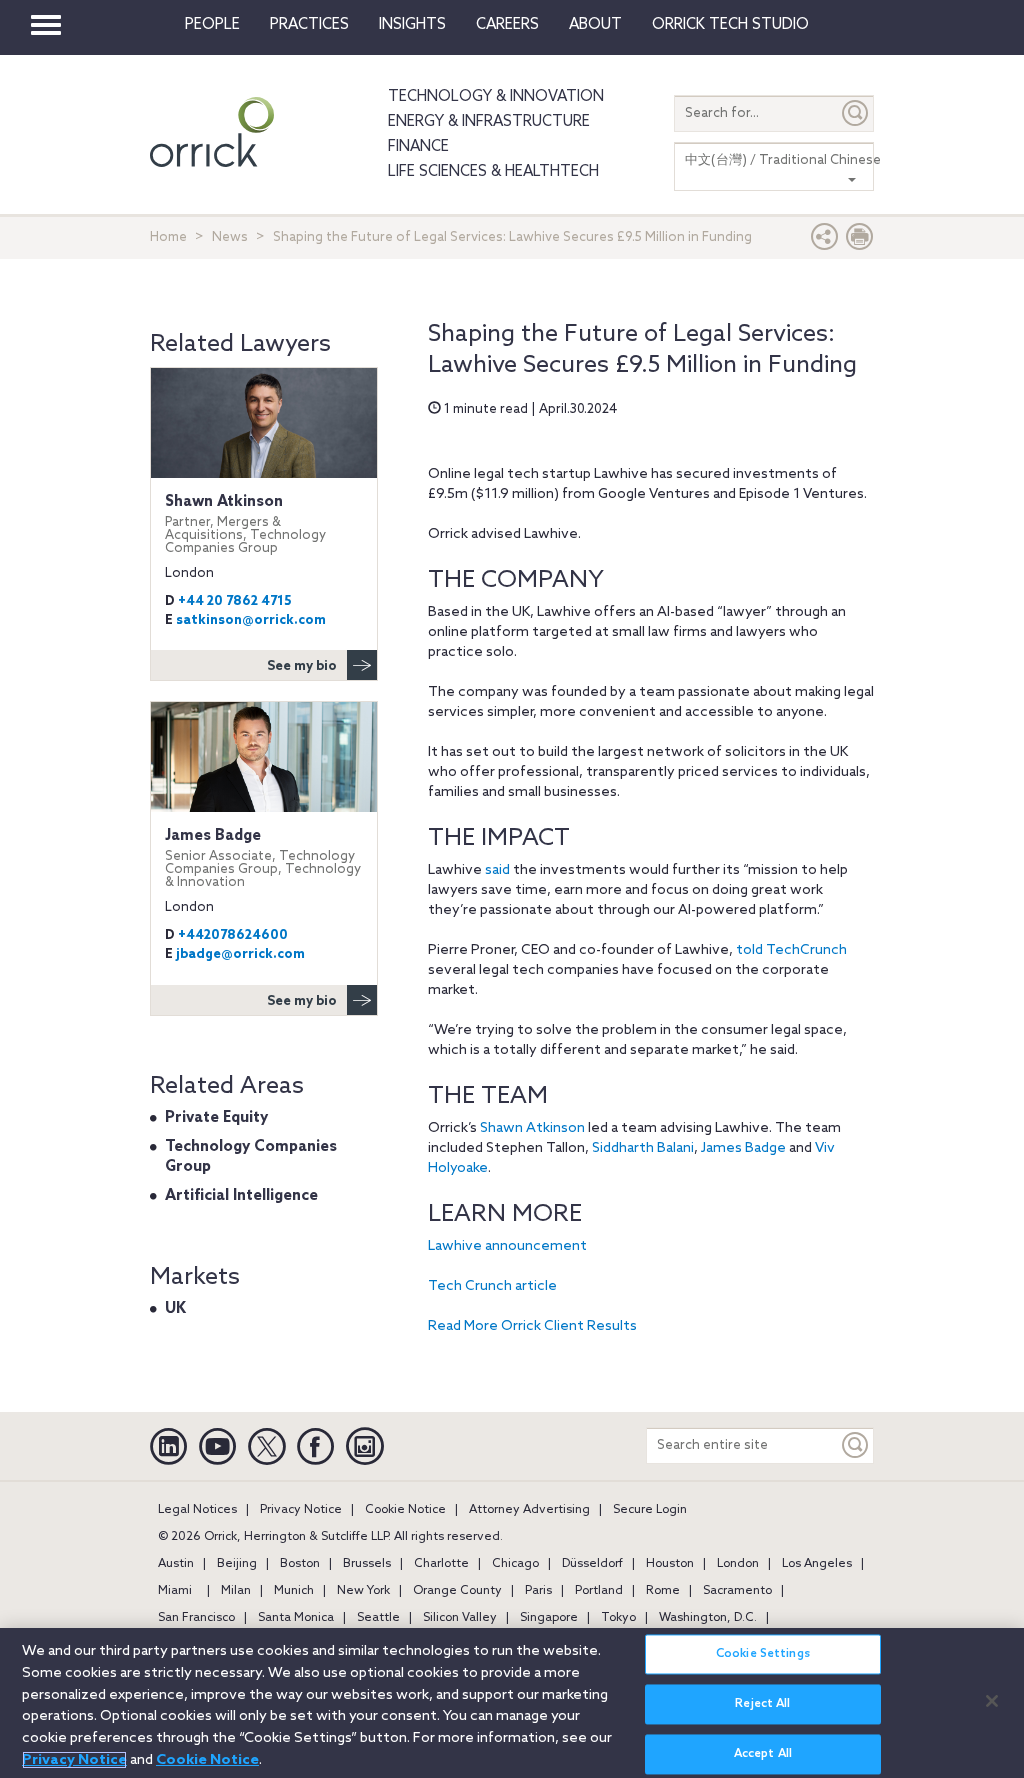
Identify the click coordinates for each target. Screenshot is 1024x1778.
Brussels (367, 1564)
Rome (663, 1591)
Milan (236, 1591)
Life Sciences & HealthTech (493, 172)
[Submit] (856, 113)
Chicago (515, 1564)
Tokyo (618, 1618)
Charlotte (441, 1564)
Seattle (378, 1618)
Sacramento (737, 1591)
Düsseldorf (592, 1564)
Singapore (549, 1618)
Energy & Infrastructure (489, 122)
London (738, 1564)
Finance (418, 147)
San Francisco (196, 1618)
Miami (175, 1591)
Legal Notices (197, 1510)
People (212, 25)
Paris (538, 1591)
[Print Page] (860, 241)
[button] (825, 241)
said (497, 870)
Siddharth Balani (643, 1148)
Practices (309, 25)
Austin (176, 1564)
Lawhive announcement (507, 1246)
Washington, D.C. (708, 1618)
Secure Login (650, 1510)
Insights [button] (412, 25)
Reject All (762, 1704)
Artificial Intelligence (241, 1196)
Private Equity (216, 1118)
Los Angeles (817, 1564)
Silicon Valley (460, 1618)
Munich (294, 1591)
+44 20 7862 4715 (235, 601)
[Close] (992, 1701)
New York (363, 1591)
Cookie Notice (405, 1510)
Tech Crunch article (492, 1286)
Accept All (763, 1754)
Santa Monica (296, 1618)
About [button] (595, 25)
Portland (599, 1591)
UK (175, 1309)
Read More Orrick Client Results (532, 1326)
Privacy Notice (301, 1510)
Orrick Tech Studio (730, 25)
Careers (507, 25)
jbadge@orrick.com (240, 954)
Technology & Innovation (496, 97)
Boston (300, 1564)
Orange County (457, 1591)
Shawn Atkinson (532, 1128)
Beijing (237, 1564)
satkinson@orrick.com (251, 620)
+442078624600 (233, 935)
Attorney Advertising (529, 1510)
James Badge (743, 1148)
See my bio (302, 666)
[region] (512, 1703)
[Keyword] (856, 1445)
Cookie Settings (763, 1654)
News (230, 237)
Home (168, 237)
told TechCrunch (791, 950)
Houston (670, 1564)
